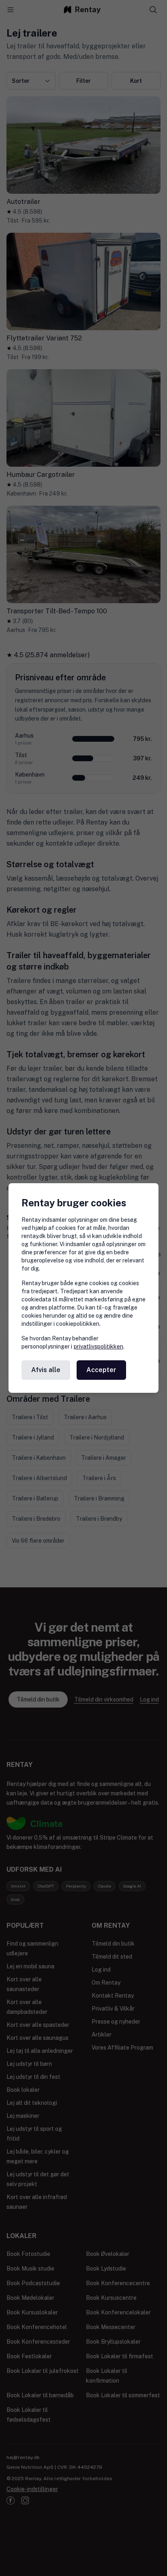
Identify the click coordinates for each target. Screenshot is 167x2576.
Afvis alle (46, 1370)
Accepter (101, 1370)
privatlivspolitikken (98, 1346)
